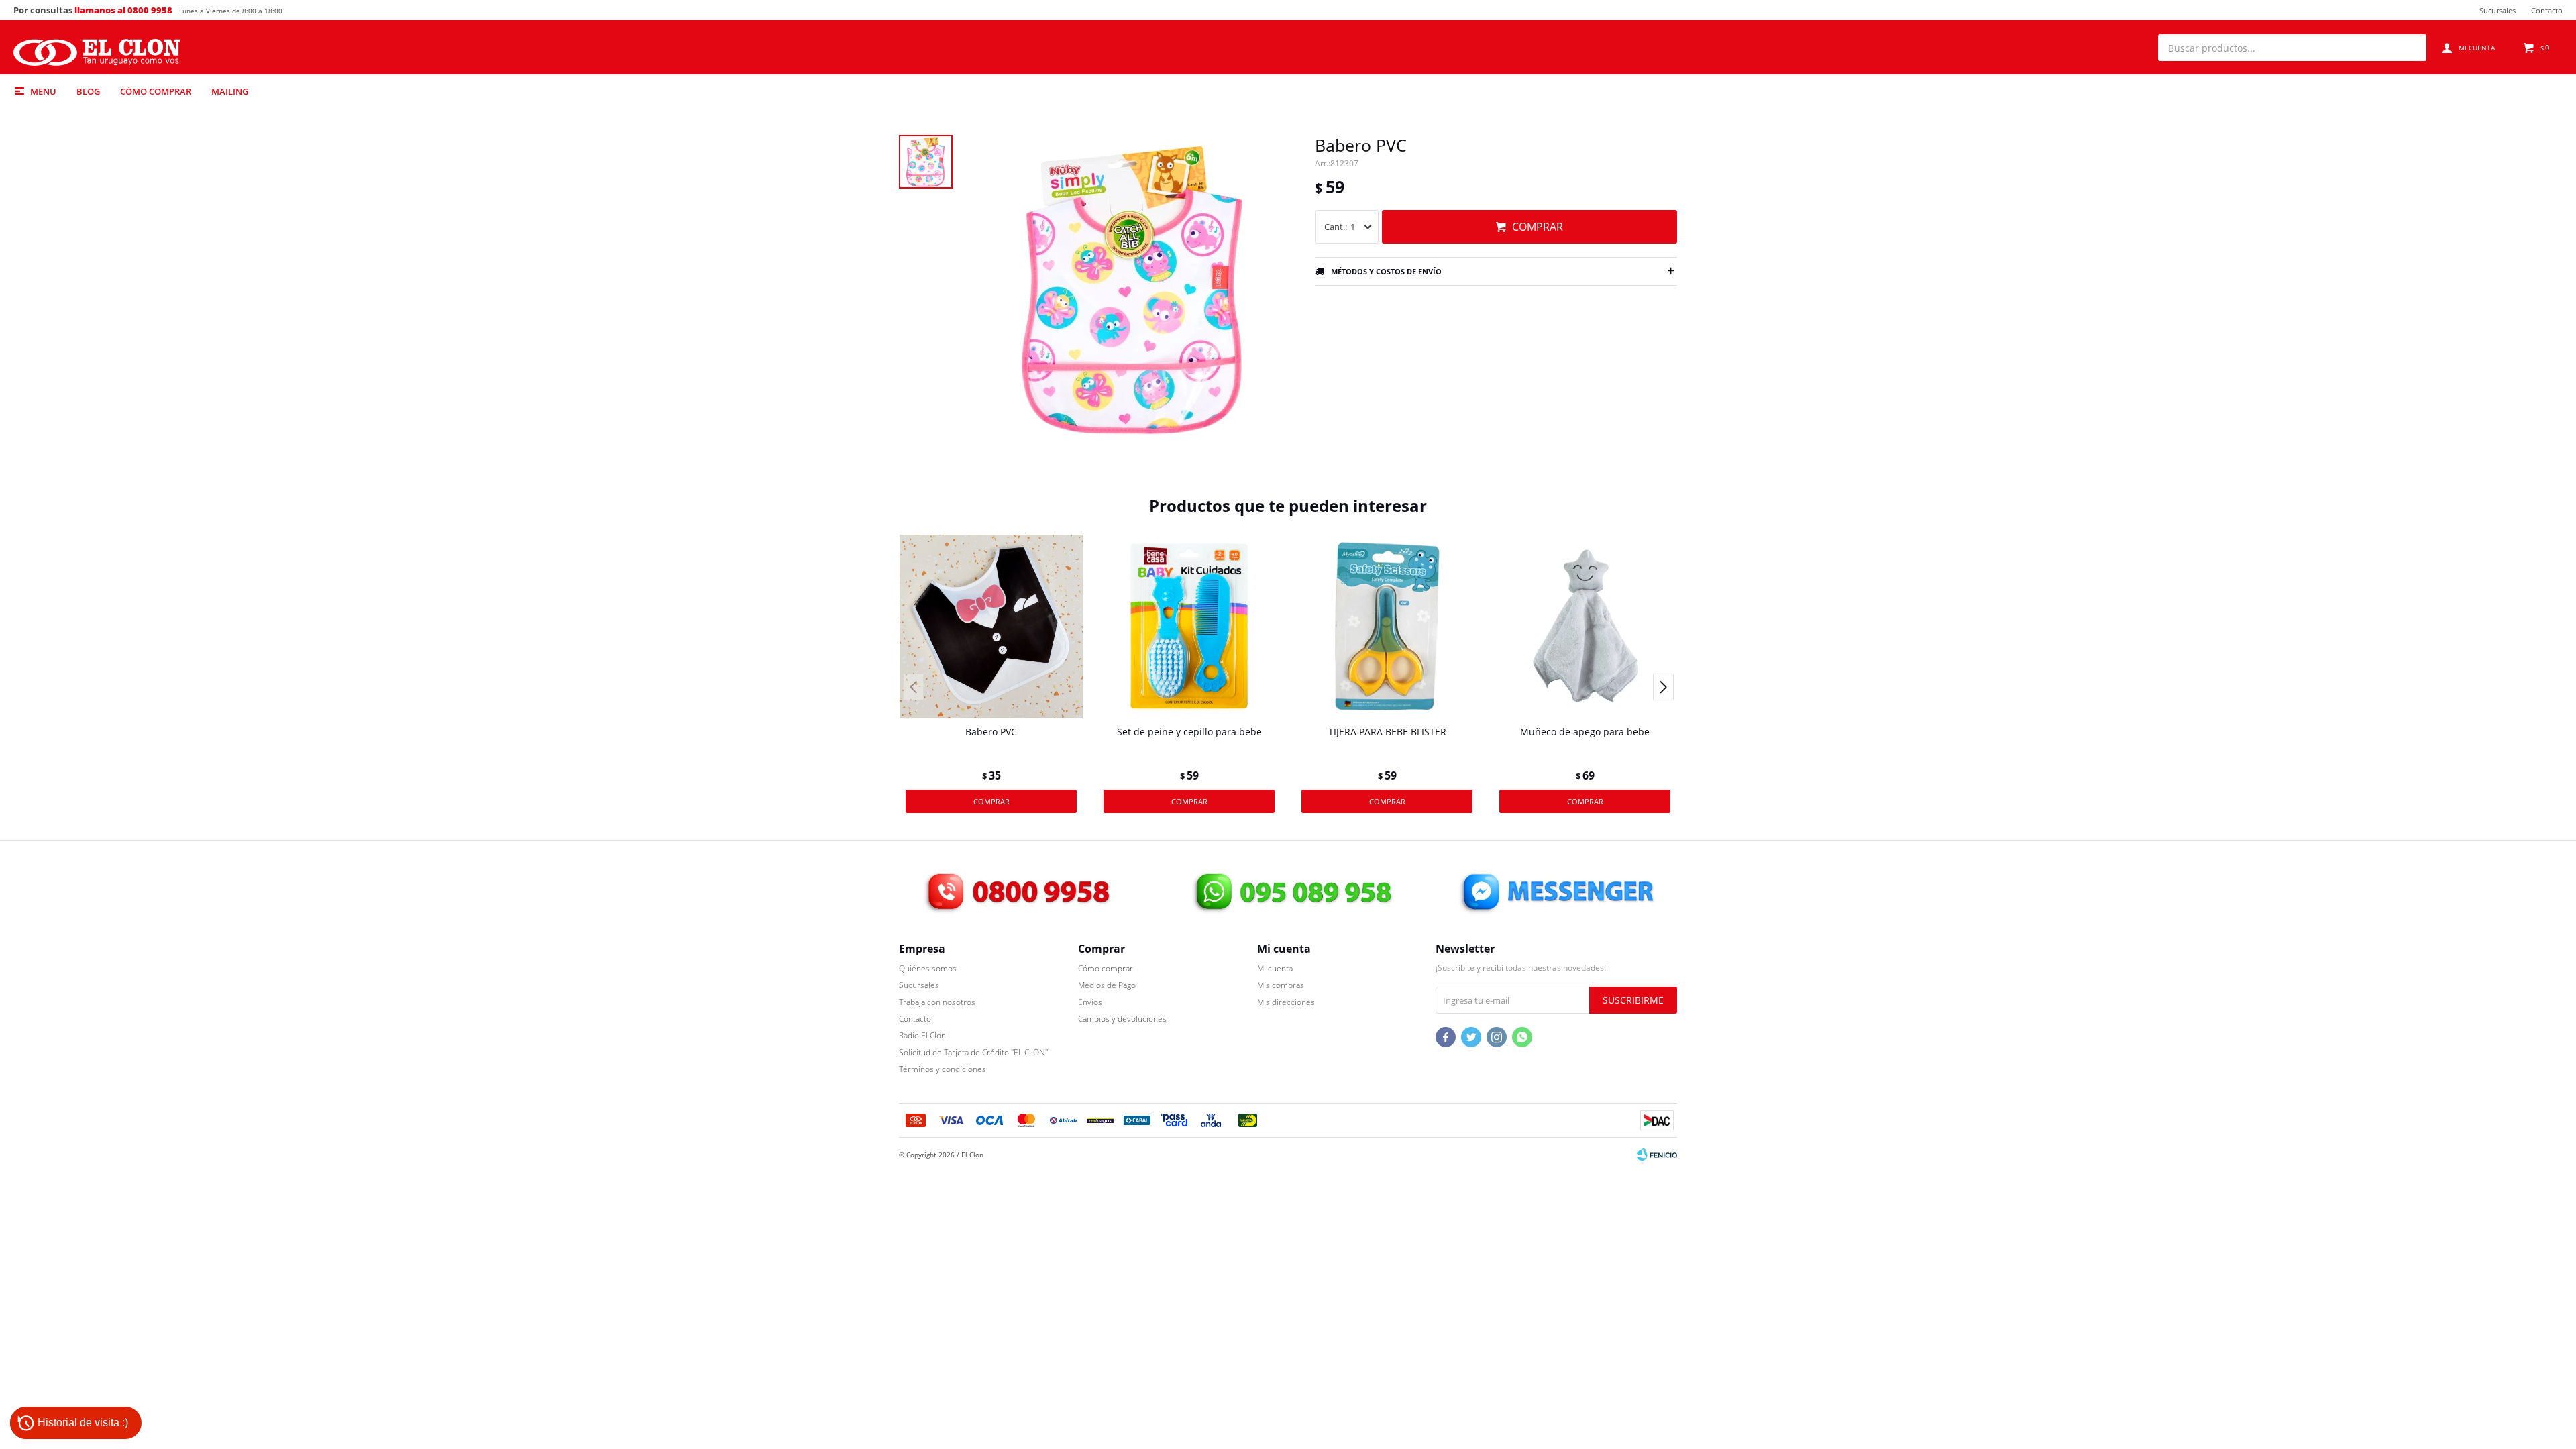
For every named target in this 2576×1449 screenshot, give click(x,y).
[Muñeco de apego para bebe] (1585, 626)
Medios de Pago (1107, 985)
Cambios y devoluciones (1122, 1019)
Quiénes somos (928, 968)
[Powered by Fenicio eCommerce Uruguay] (1657, 1155)
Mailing (230, 91)
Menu (43, 91)
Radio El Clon (922, 1035)
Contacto (2547, 10)
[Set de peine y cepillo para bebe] (1189, 626)
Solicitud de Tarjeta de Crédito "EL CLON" (973, 1052)
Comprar (1538, 227)
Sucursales (2498, 10)
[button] (2410, 48)
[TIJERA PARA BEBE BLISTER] (1387, 626)
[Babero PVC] (991, 626)
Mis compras (1281, 985)
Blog (88, 91)
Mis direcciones (1286, 1002)
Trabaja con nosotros (937, 1002)
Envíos (1090, 1002)
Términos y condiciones (943, 1069)
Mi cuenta (1275, 968)
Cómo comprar (156, 91)
